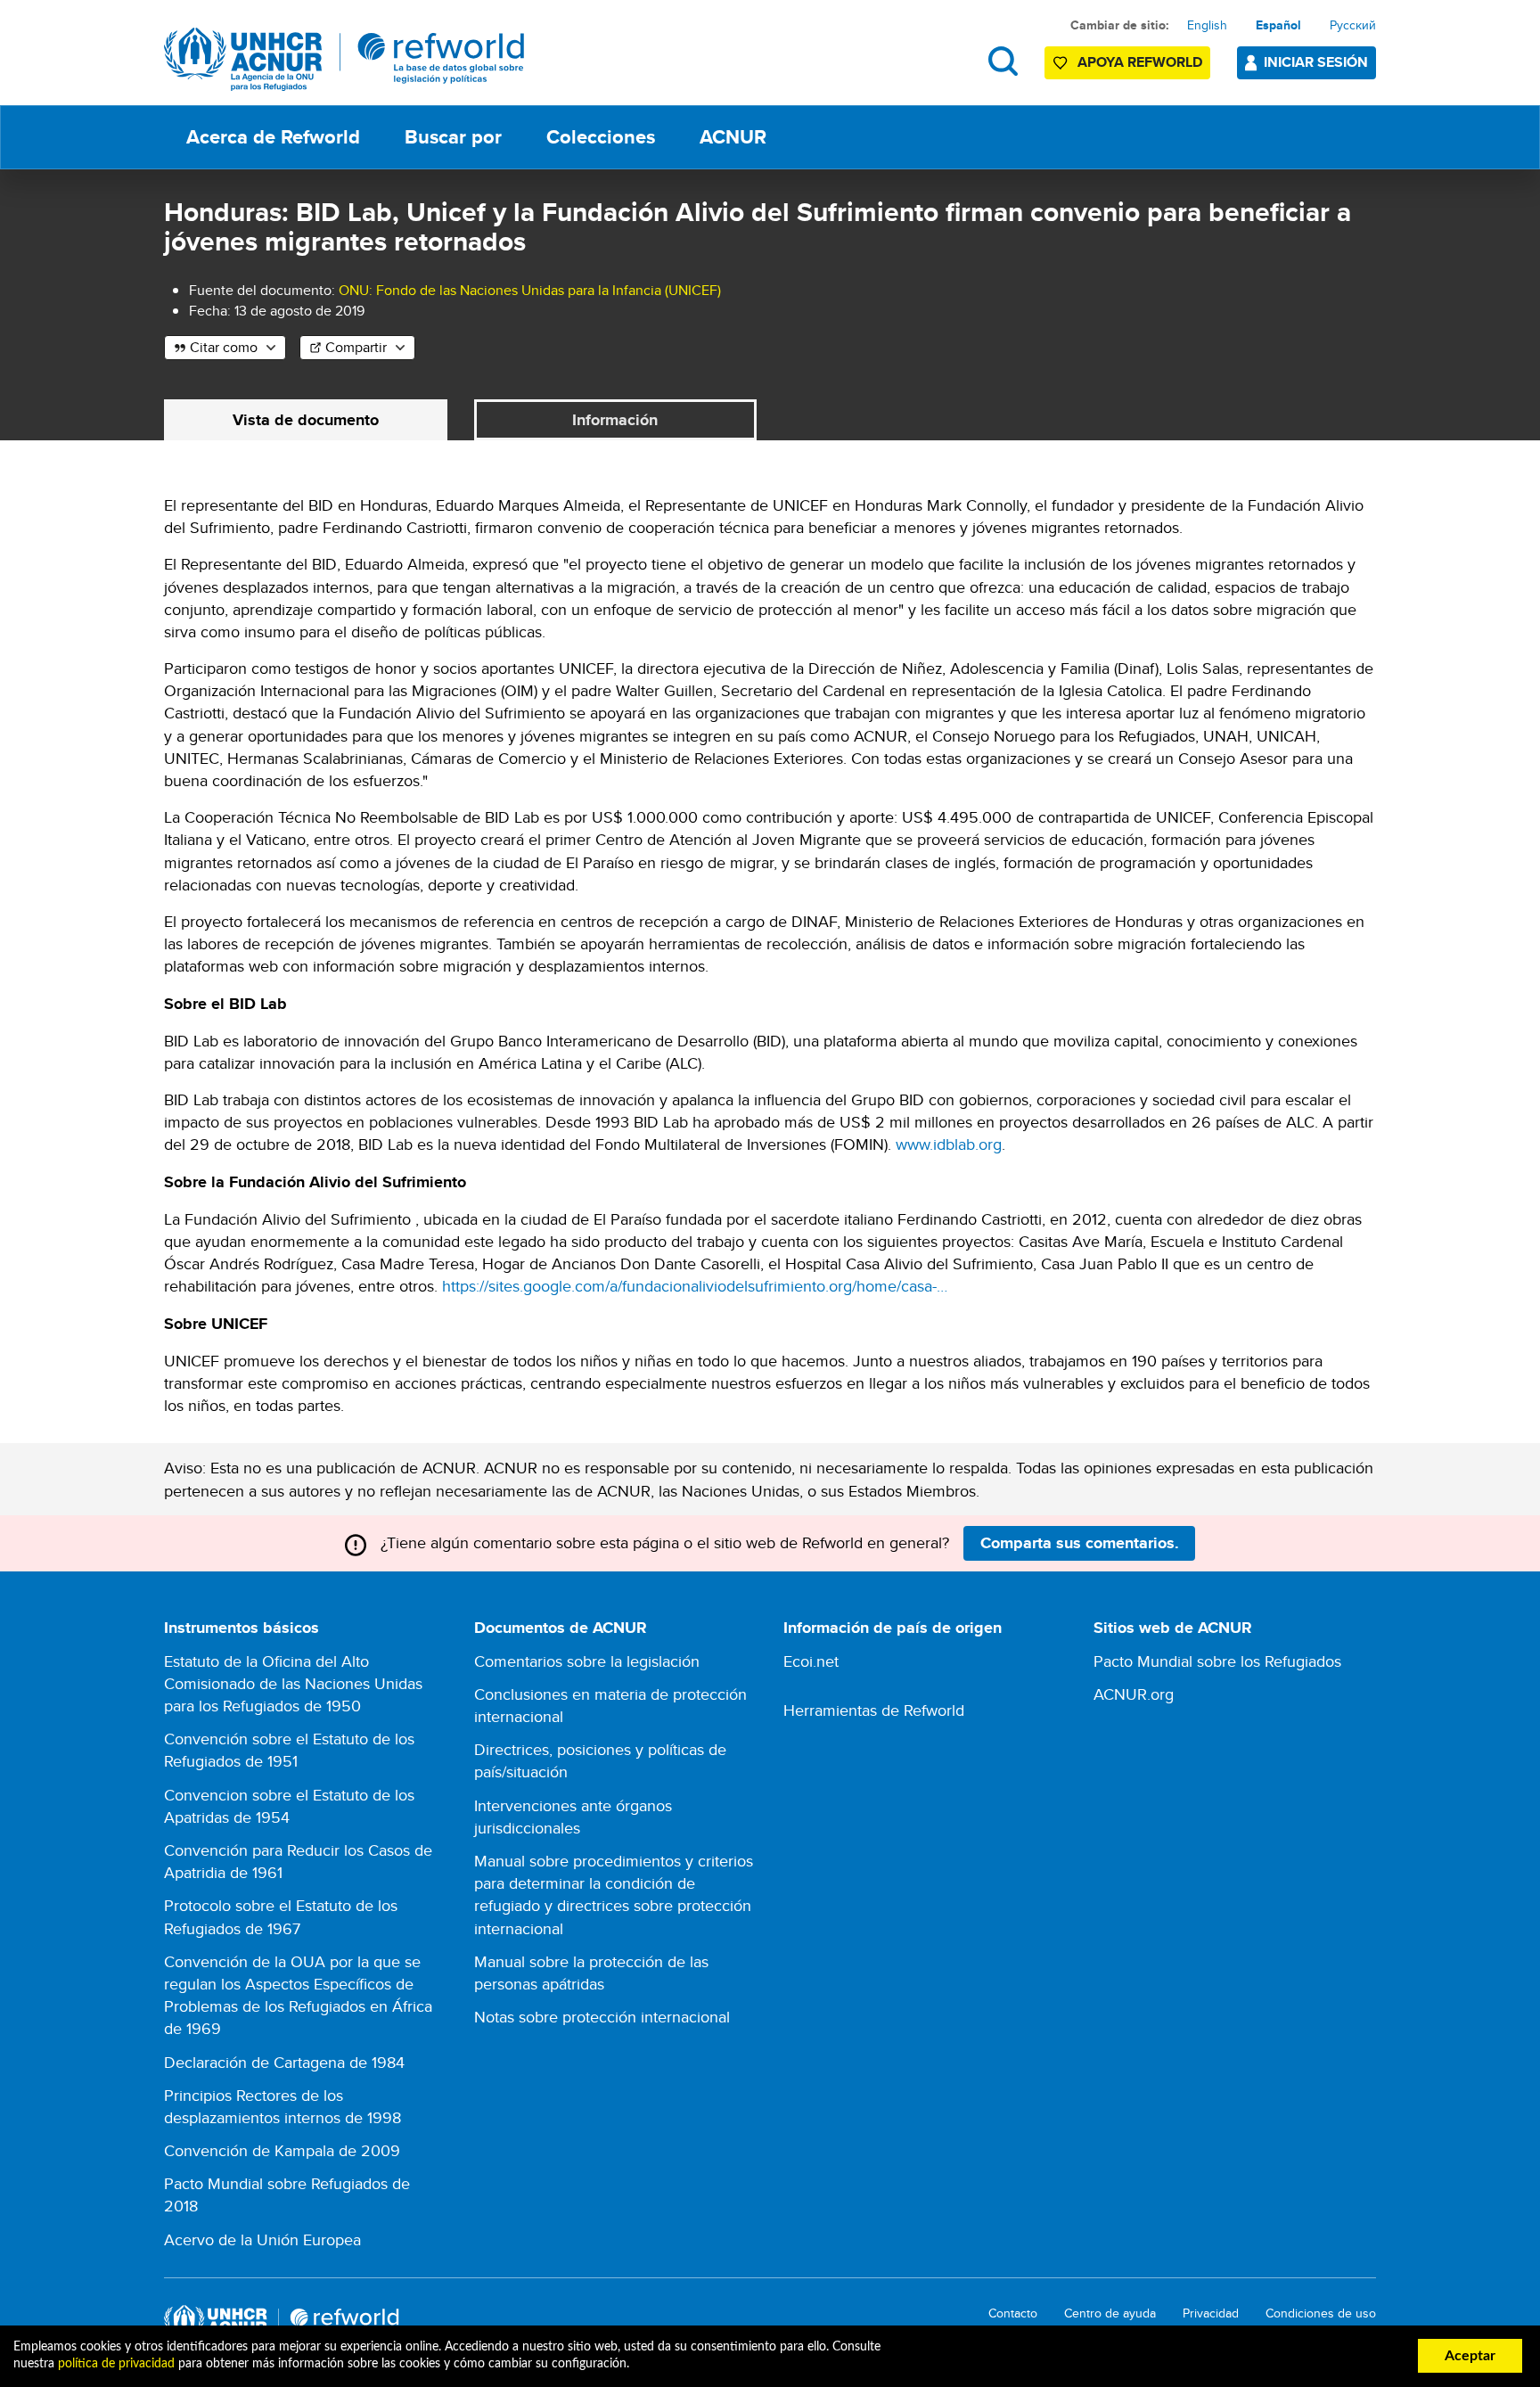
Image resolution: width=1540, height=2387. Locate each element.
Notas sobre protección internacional (602, 2017)
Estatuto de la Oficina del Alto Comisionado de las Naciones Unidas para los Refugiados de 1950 (293, 1683)
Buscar (1003, 61)
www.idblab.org (949, 1144)
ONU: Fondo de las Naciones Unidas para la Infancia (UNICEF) (530, 290)
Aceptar (1470, 2356)
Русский (1353, 25)
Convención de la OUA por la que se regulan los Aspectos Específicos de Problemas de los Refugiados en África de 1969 (298, 1995)
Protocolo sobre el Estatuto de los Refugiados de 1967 (281, 1916)
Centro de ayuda (1110, 2313)
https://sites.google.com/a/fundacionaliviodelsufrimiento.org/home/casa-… (695, 1286)
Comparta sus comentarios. (1080, 1543)
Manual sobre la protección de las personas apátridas (591, 1973)
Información (615, 420)
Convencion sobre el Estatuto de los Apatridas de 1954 (289, 1806)
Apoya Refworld (1140, 62)
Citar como (224, 347)
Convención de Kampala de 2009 (282, 2150)
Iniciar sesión (1316, 62)
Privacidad (1211, 2313)
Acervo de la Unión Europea (262, 2239)
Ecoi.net (811, 1661)
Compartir (356, 347)
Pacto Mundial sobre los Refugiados (1217, 1661)
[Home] (344, 59)
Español (1278, 25)
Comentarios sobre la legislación (587, 1661)
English (1207, 25)
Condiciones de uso (1321, 2313)
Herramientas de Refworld (874, 1710)
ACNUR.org (1134, 1694)
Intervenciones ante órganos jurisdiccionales (573, 1817)
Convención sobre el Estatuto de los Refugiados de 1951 (289, 1750)
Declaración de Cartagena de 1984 (284, 2062)
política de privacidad (116, 2364)
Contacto (1013, 2313)
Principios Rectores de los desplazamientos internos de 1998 (283, 2106)
